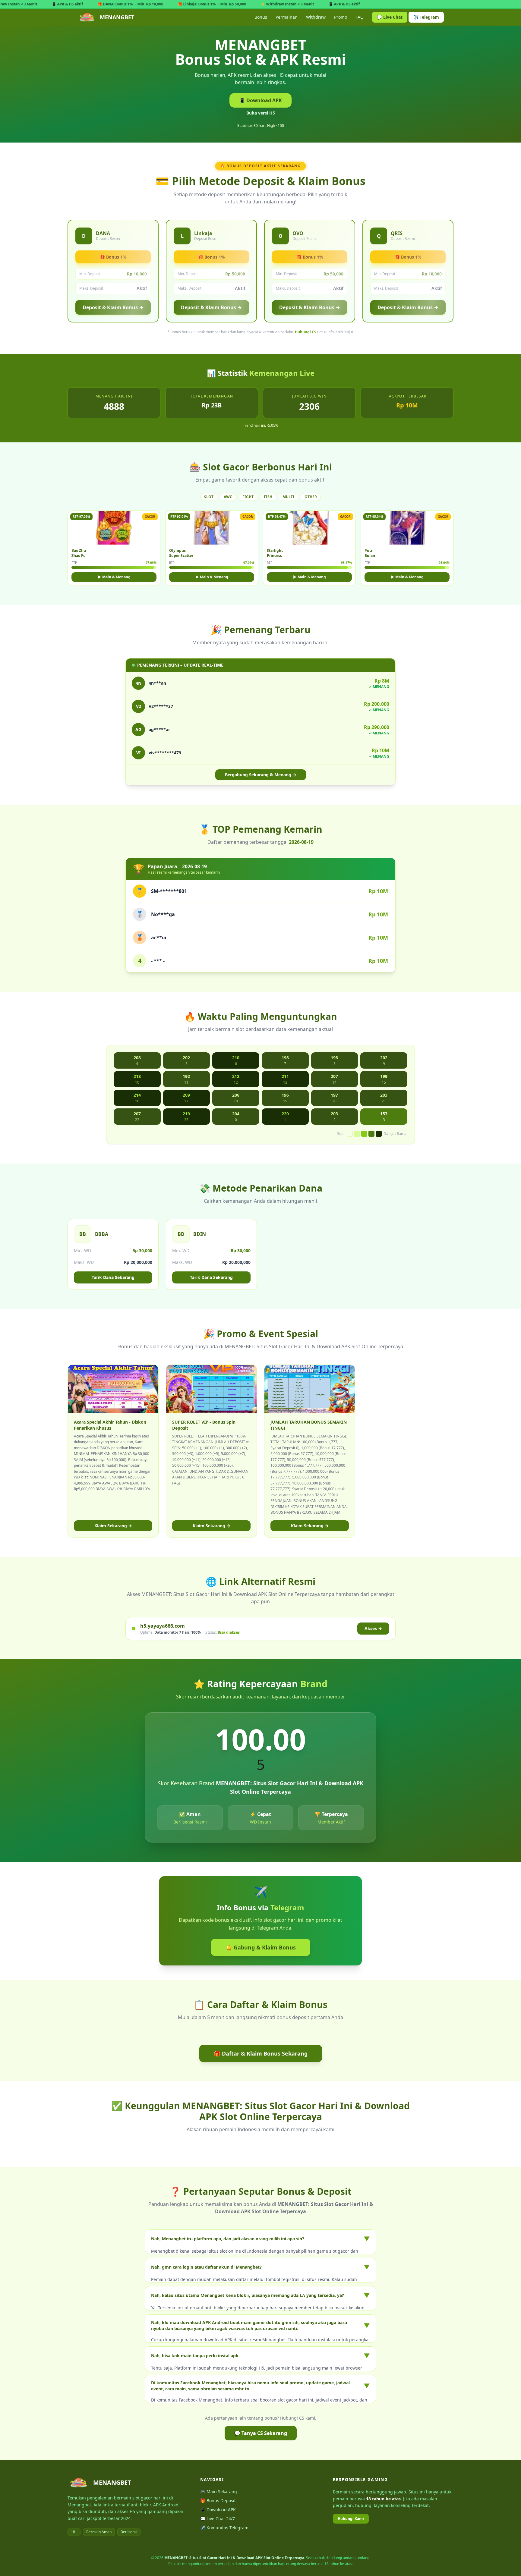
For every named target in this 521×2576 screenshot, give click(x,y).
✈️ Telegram (426, 17)
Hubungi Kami (351, 2519)
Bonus (261, 17)
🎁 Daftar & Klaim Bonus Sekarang (261, 2053)
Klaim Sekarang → (113, 1526)
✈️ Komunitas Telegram (224, 2528)
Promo (341, 17)
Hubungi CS (306, 332)
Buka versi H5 (261, 113)
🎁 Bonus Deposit (218, 2501)
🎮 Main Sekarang (219, 2491)
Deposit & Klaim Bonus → (113, 307)
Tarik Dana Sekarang (113, 1277)
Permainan (287, 17)
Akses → (373, 1628)
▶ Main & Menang (114, 577)
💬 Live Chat (390, 17)
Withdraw (316, 17)
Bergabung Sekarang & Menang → (261, 775)
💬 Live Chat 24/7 (218, 2519)
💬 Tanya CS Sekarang (261, 2433)
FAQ (360, 17)
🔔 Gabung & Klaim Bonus (261, 1947)
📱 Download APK (260, 100)
